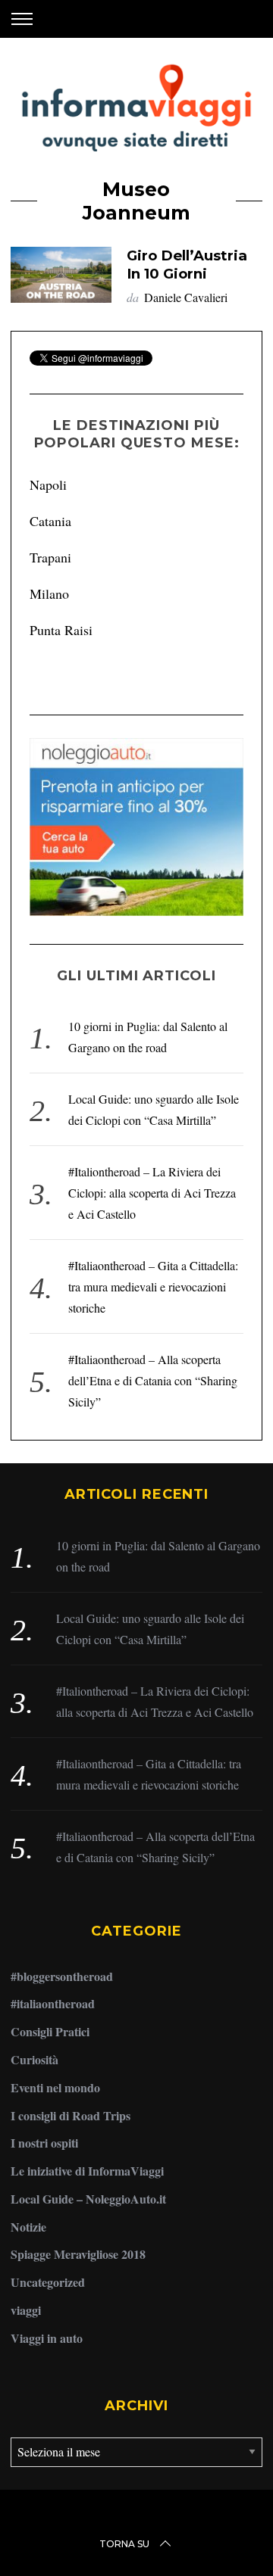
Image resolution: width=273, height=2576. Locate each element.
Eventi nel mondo (55, 2087)
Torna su (124, 2544)
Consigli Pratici (50, 2031)
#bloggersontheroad (62, 1976)
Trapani (50, 557)
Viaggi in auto (47, 2338)
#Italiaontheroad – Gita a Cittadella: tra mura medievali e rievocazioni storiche (153, 1286)
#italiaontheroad (53, 2003)
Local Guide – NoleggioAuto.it (88, 2199)
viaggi (26, 2310)
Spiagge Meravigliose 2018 (78, 2254)
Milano (49, 593)
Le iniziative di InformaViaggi (87, 2171)
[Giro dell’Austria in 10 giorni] (61, 275)
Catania (50, 521)
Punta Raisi (61, 630)
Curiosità (35, 2059)
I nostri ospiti (44, 2143)
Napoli (48, 484)
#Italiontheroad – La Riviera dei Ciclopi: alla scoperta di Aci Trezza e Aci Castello (152, 1193)
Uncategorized (48, 2282)
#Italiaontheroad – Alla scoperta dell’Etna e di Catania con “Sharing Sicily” (153, 1380)
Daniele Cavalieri (186, 297)
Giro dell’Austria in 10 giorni (187, 265)
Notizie (28, 2227)
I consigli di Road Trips (71, 2115)
